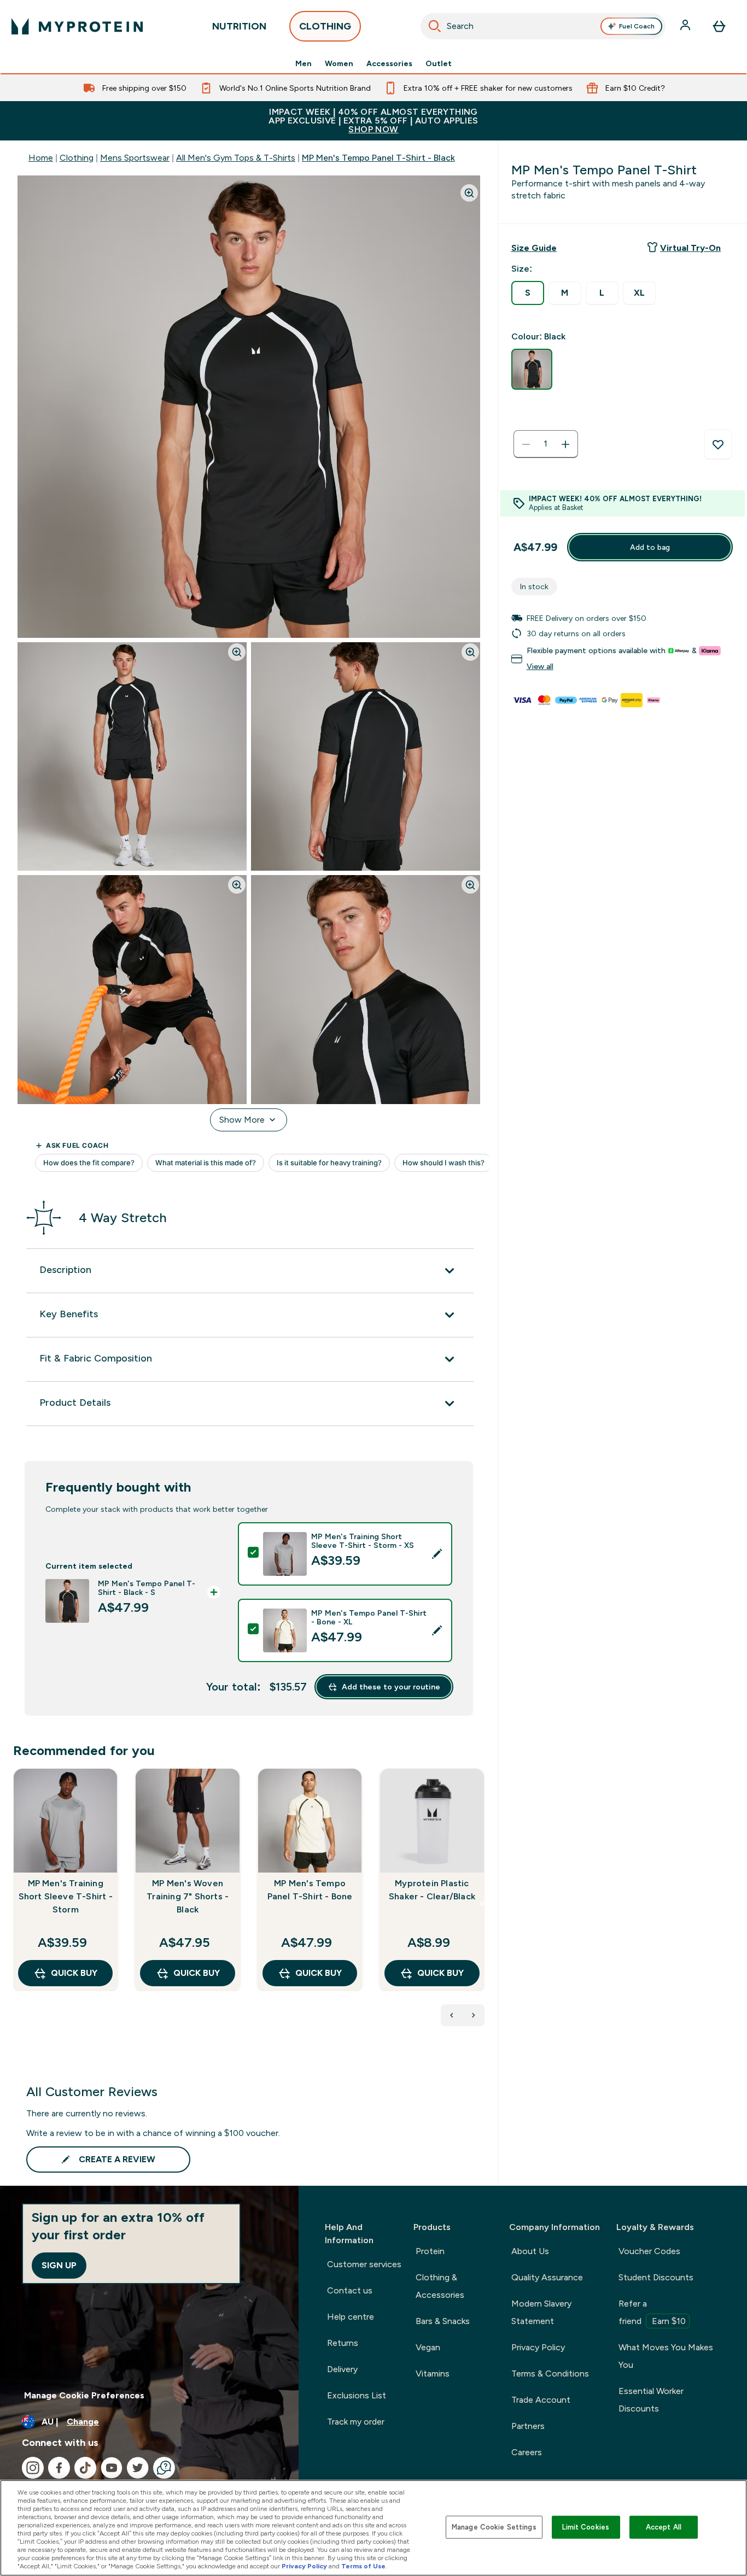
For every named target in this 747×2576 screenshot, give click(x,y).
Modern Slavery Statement (541, 2312)
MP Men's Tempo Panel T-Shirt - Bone (310, 1890)
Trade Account (541, 2400)
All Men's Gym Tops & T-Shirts (236, 158)
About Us (530, 2251)
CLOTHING (325, 26)
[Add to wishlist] (718, 444)
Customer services (364, 2264)
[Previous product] (452, 2015)
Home (41, 158)
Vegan (428, 2347)
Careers (527, 2452)
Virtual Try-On (690, 248)
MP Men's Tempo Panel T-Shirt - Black (378, 158)
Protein (430, 2251)
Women (339, 63)
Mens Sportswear (135, 158)
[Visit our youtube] (112, 2468)
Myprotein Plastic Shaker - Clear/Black (432, 1890)
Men (304, 63)
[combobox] (543, 26)
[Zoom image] (469, 193)
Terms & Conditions (550, 2373)
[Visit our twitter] (138, 2468)
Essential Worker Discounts (651, 2400)
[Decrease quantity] (526, 444)
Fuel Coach (637, 26)
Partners (528, 2426)
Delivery (342, 2369)
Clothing (77, 158)
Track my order (356, 2422)
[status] (546, 444)
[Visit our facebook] (59, 2468)
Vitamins (433, 2373)
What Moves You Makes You (666, 2356)
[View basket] (719, 26)
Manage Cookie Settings (494, 2527)
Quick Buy (74, 1973)
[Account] (686, 26)
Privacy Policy (538, 2347)
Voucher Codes (649, 2251)
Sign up (59, 2265)
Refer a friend (652, 2312)
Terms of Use (363, 2566)
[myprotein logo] (77, 26)
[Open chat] (164, 2468)
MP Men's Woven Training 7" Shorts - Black (188, 1896)
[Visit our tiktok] (85, 2468)
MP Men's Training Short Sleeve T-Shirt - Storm (66, 1896)
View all (540, 667)
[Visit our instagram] (33, 2468)
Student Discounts (656, 2277)
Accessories (389, 63)
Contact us (350, 2290)
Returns (343, 2343)
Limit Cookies (586, 2527)
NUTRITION (239, 26)
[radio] (528, 293)
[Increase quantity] (565, 444)
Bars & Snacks (443, 2321)
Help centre (351, 2317)
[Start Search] (435, 26)
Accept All (664, 2527)
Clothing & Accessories (440, 2286)
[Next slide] (482, 1904)
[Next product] (474, 2015)
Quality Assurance (547, 2277)
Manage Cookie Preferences (84, 2395)
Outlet (439, 63)
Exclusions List (357, 2395)
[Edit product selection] (437, 1554)
